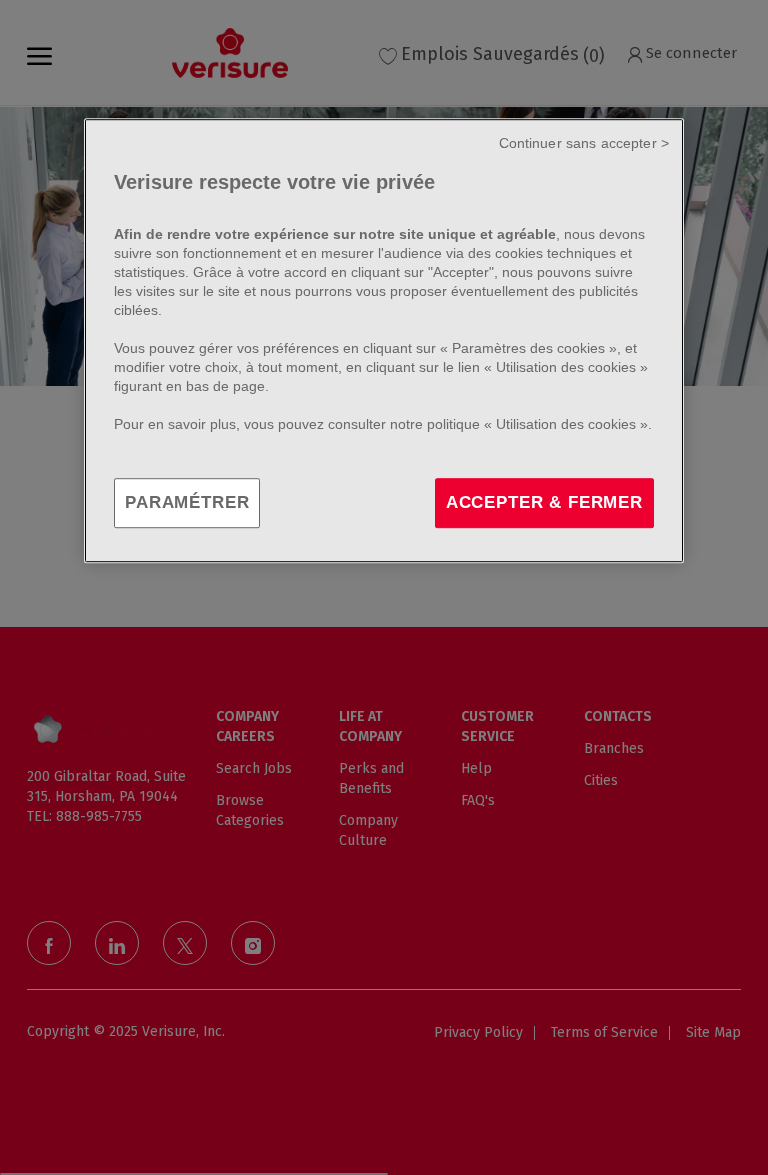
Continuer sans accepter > (584, 143)
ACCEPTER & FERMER (544, 502)
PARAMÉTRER (187, 502)
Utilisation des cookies (566, 367)
